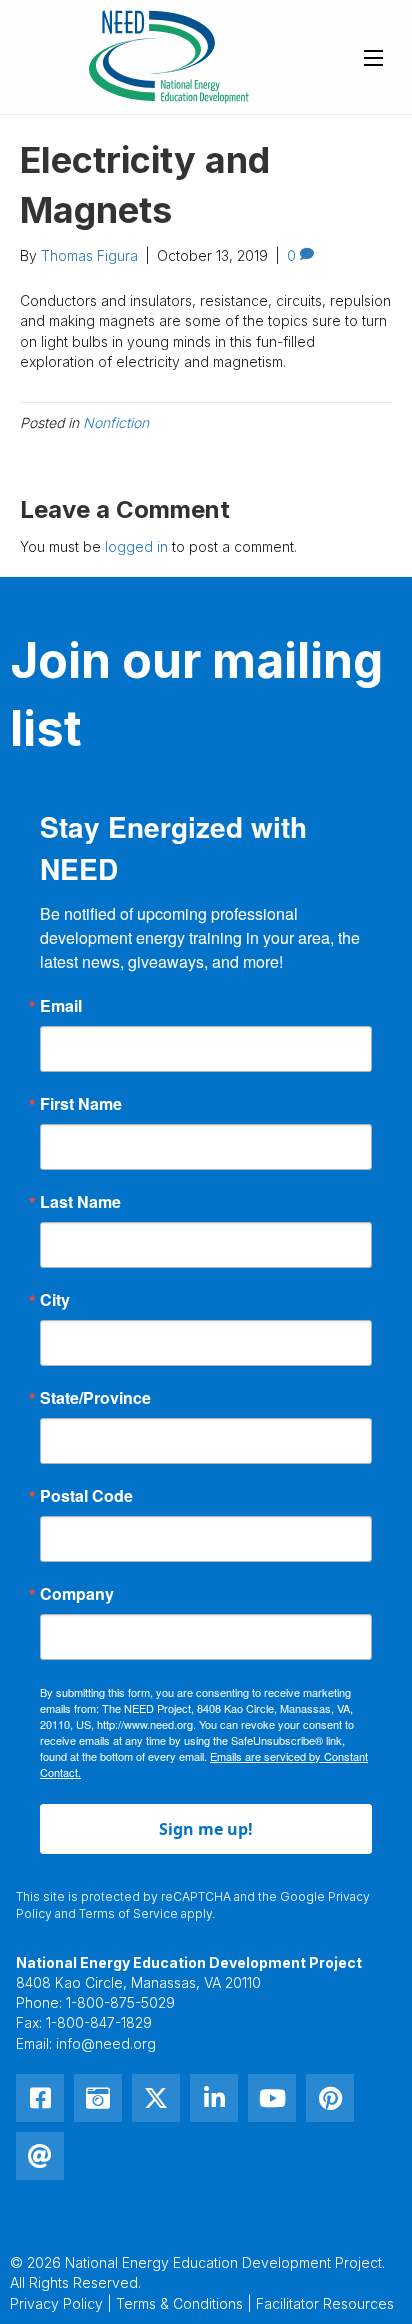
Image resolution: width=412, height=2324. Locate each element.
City (55, 1300)
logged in (136, 546)
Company (77, 1594)
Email (61, 1006)
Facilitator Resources (325, 2303)
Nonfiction (116, 422)
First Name (81, 1104)
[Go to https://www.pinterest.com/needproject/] (330, 2098)
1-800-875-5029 (120, 2002)
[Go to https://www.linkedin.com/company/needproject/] (214, 2098)
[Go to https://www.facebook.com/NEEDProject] (40, 2098)
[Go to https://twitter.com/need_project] (156, 2098)
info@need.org (106, 2043)
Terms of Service (128, 1913)
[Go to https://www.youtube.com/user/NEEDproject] (272, 2098)
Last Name (80, 1202)
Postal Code (86, 1496)
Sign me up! (206, 1829)
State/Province (95, 1398)
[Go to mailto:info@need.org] (40, 2156)
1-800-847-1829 (99, 2022)
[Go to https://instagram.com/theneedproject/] (98, 2098)
